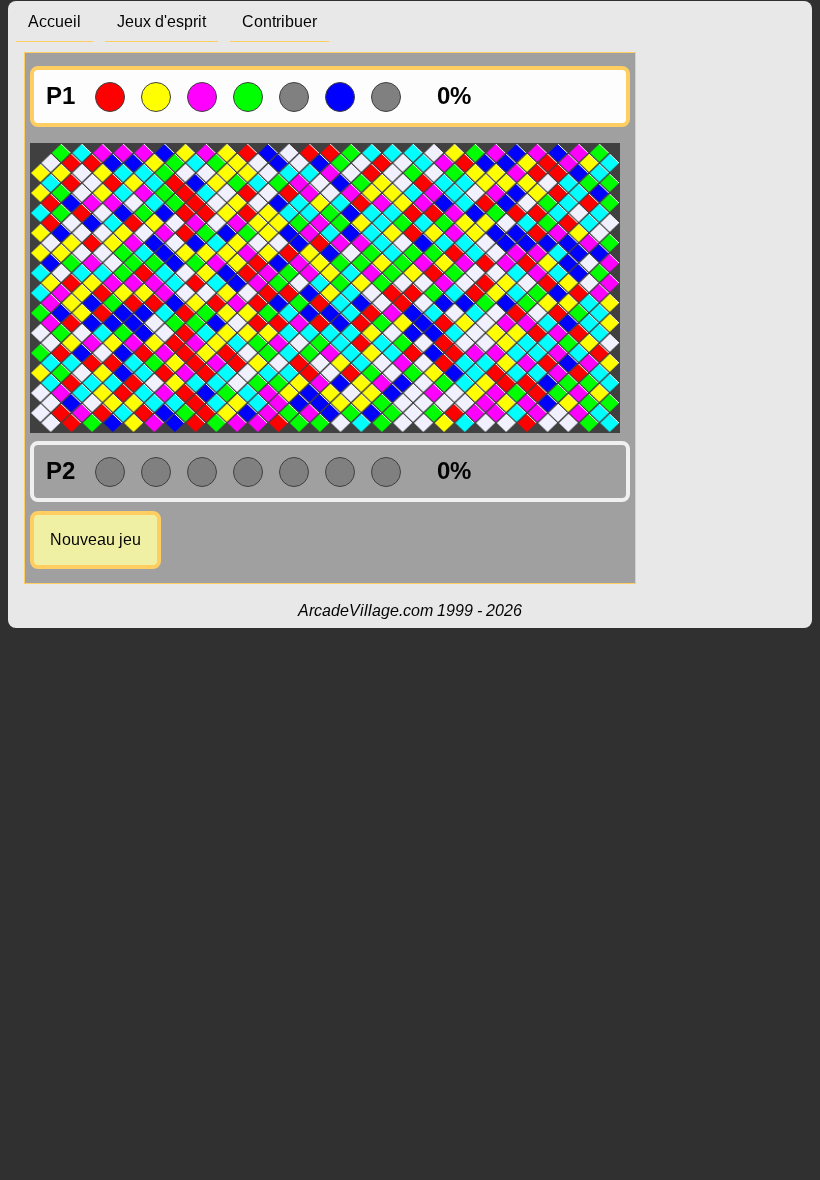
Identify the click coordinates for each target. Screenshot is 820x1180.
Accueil (54, 21)
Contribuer (279, 21)
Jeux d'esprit (161, 21)
